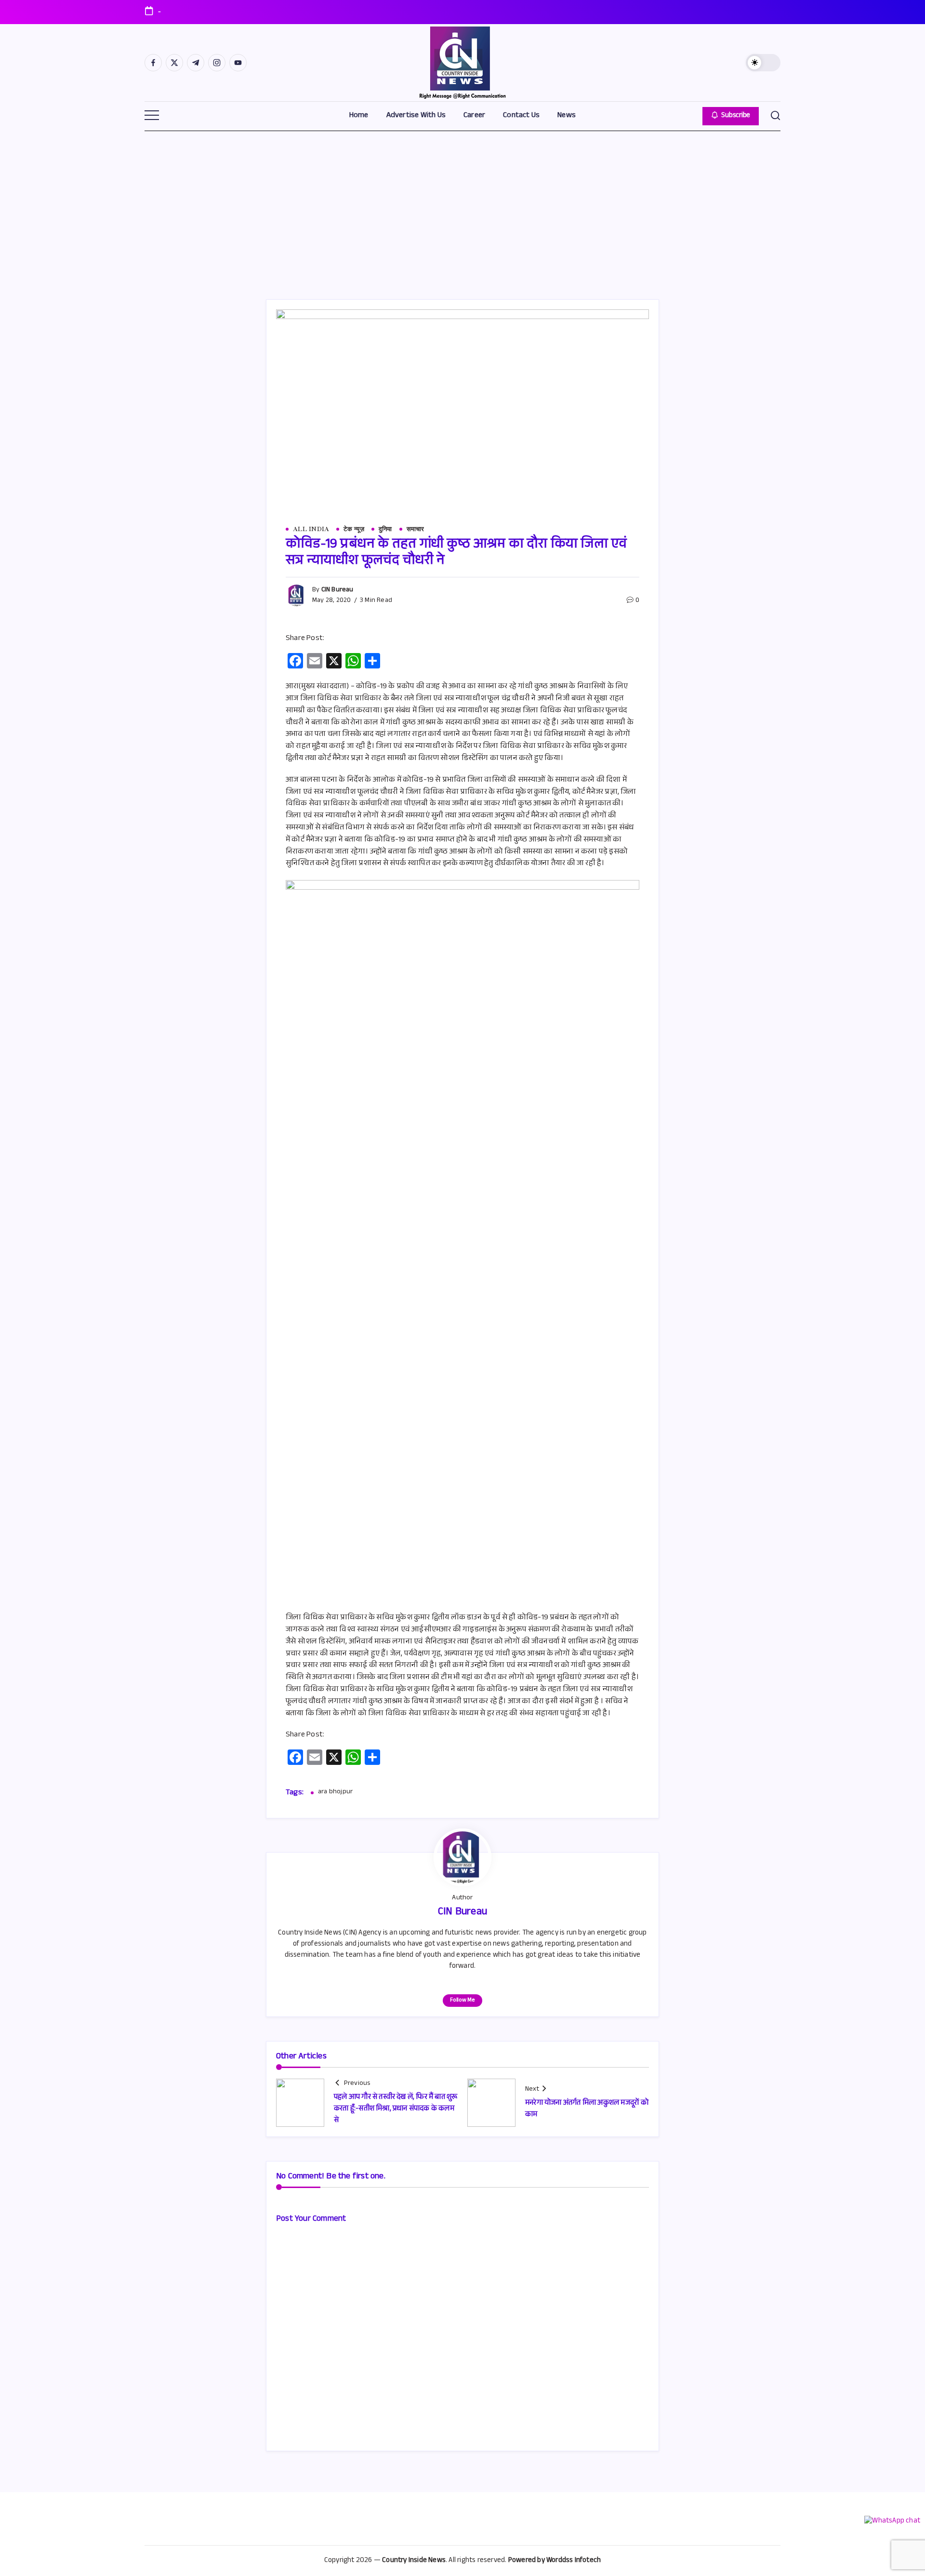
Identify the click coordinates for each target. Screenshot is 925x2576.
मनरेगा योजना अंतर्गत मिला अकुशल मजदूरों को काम (587, 2109)
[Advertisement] (462, 203)
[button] (763, 63)
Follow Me (462, 2001)
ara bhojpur (335, 1793)
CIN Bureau (337, 590)
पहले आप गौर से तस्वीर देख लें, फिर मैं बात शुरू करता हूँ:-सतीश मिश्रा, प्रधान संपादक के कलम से (396, 2109)
